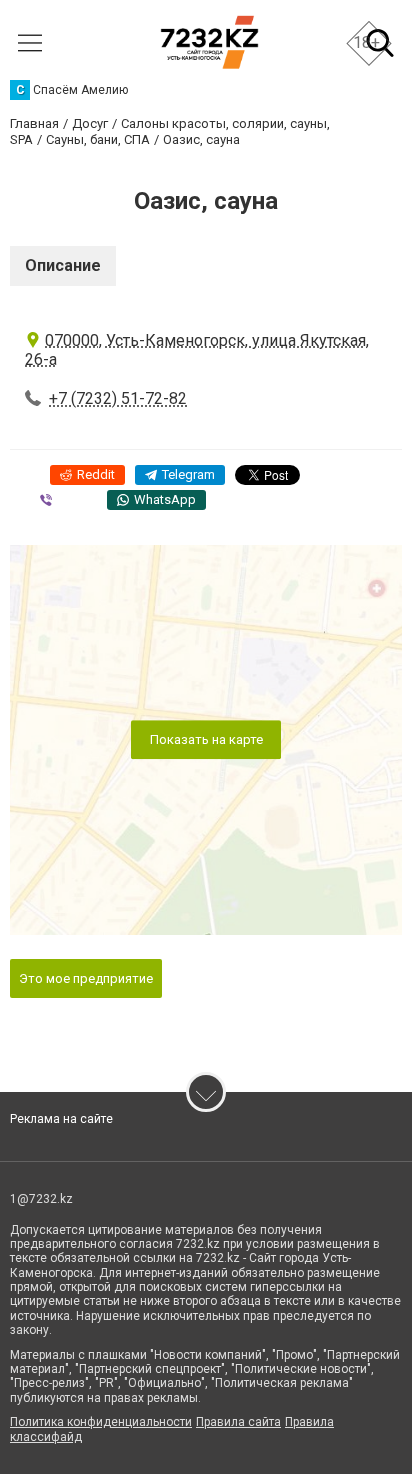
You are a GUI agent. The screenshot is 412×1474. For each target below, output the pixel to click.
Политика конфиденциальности (101, 1422)
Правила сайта (238, 1422)
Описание (63, 265)
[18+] (209, 42)
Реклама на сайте (61, 1119)
